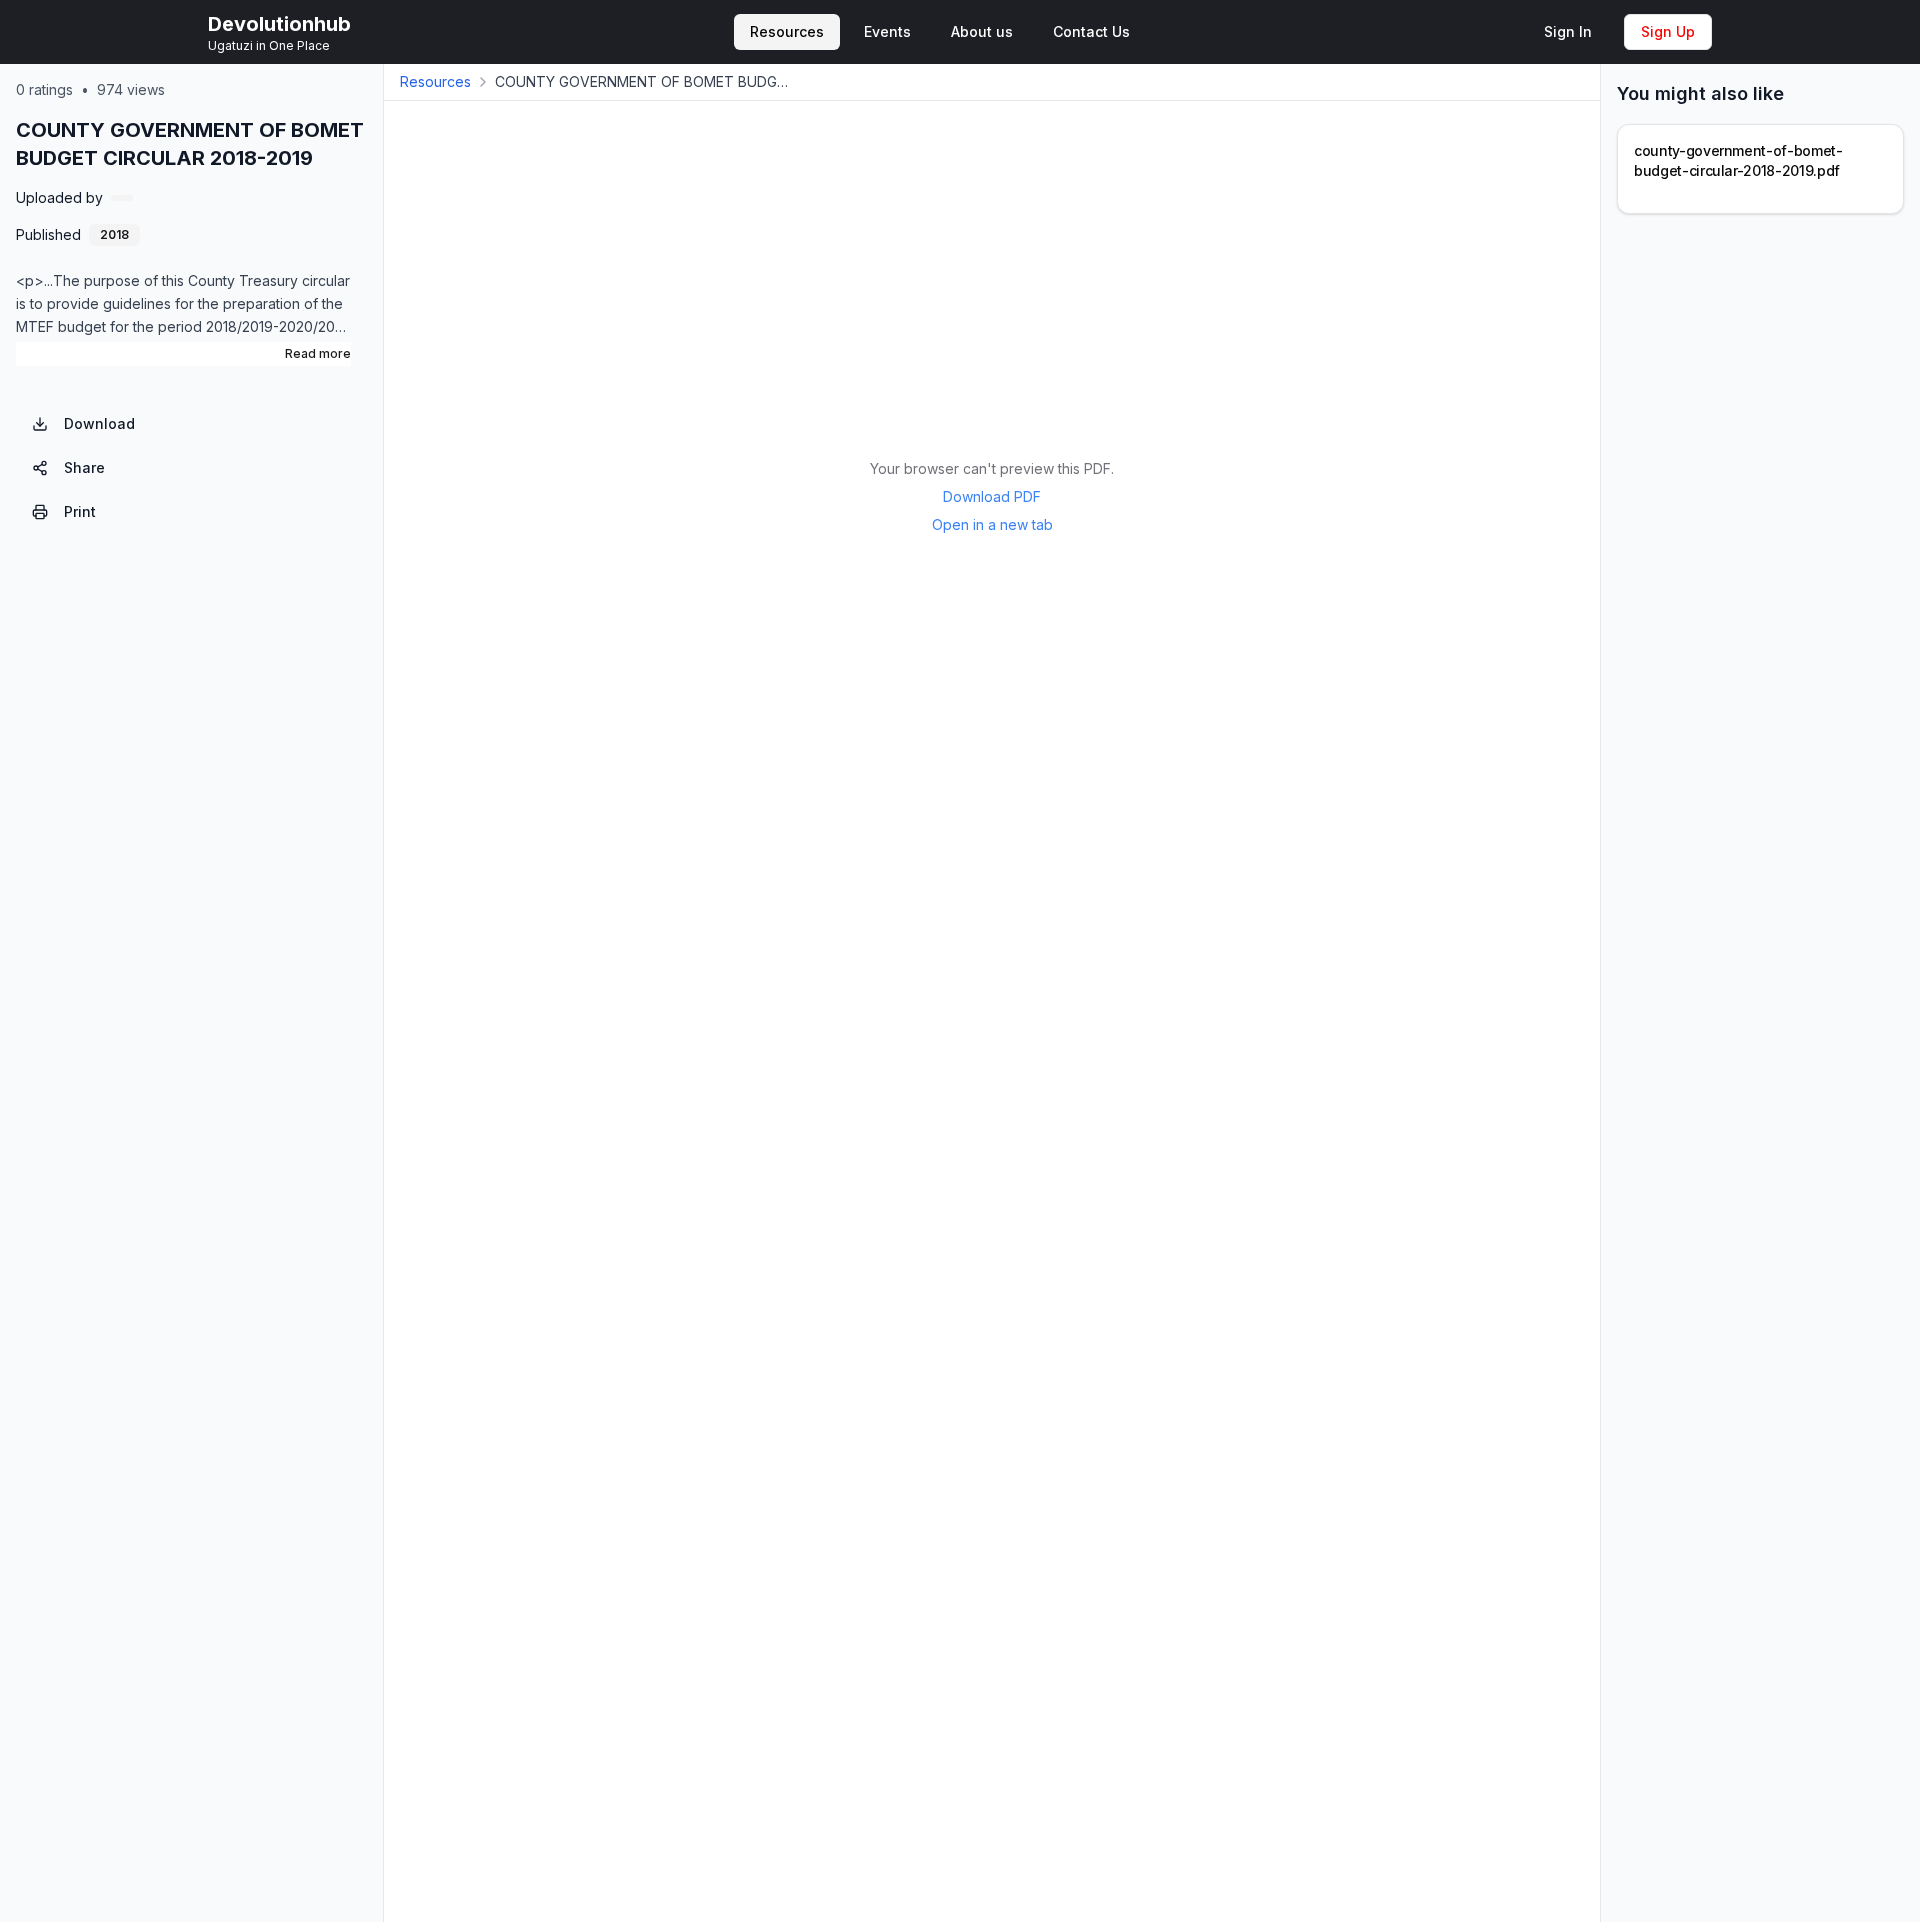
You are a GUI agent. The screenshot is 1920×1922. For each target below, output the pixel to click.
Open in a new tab (992, 524)
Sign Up (1668, 31)
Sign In (1568, 31)
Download (99, 423)
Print (80, 511)
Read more (318, 353)
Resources (435, 81)
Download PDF (992, 496)
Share (84, 467)
